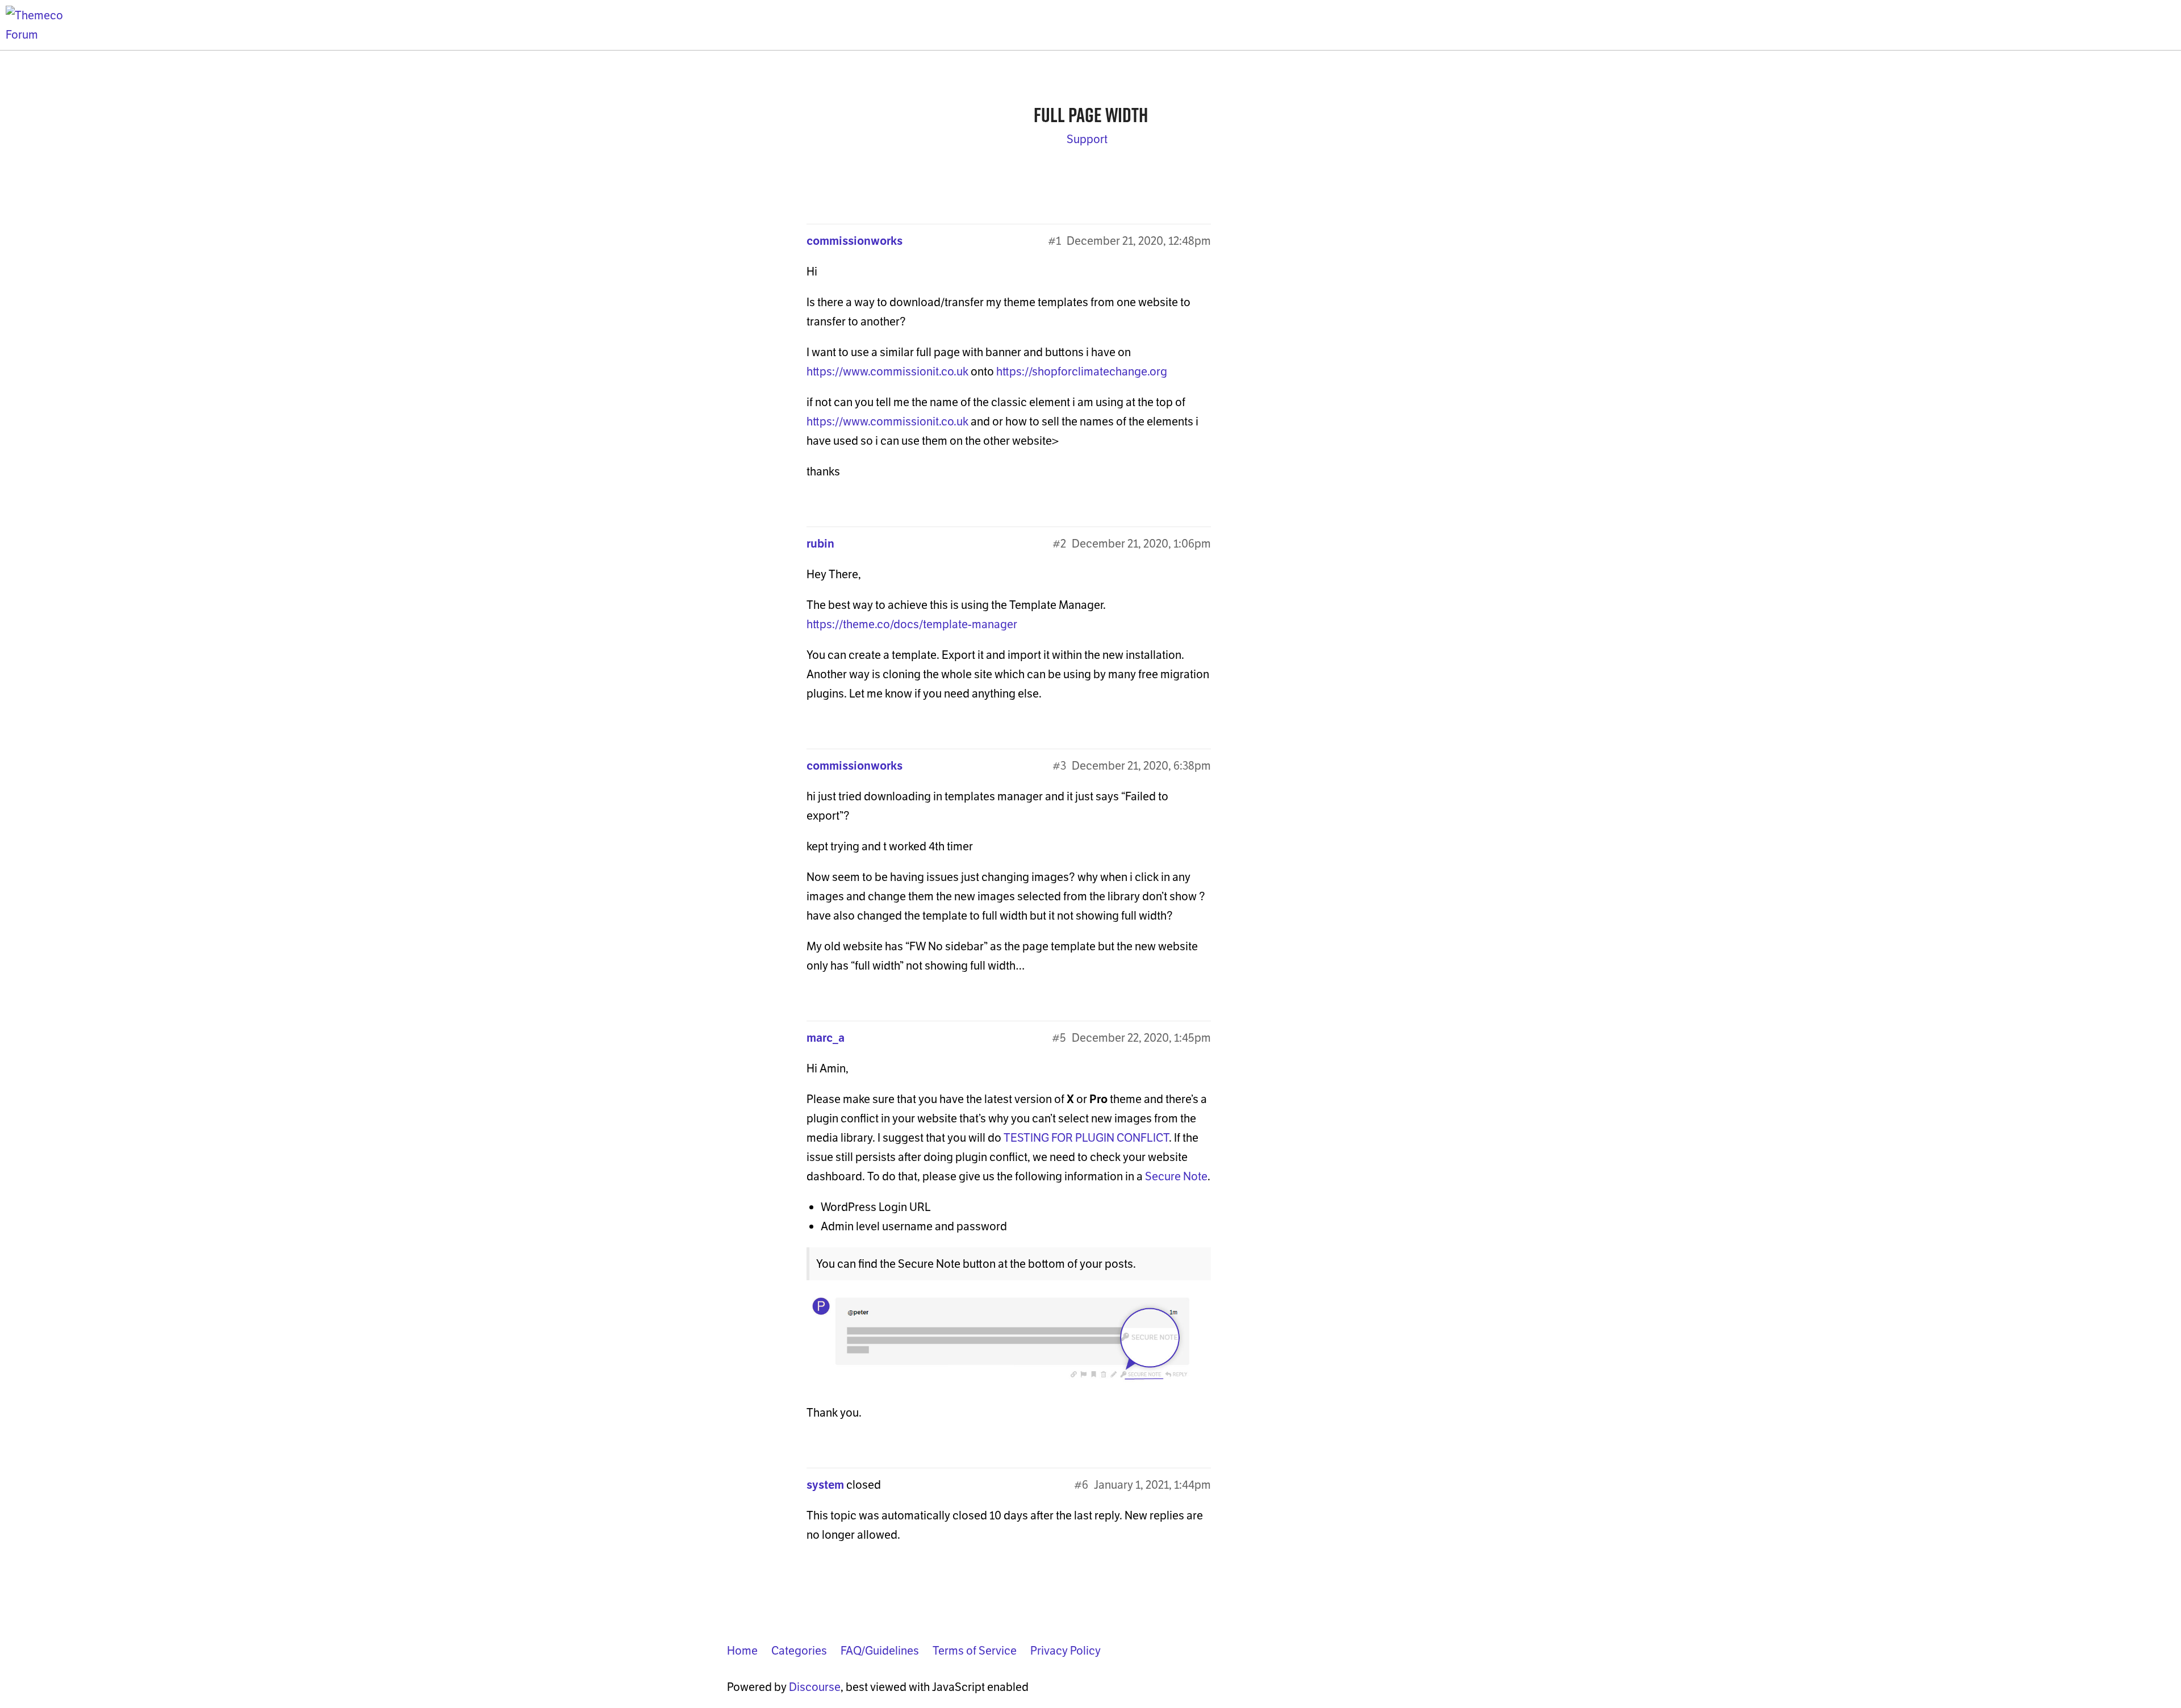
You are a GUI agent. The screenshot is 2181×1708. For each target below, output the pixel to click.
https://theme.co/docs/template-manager (912, 624)
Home (742, 1651)
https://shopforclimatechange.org (1082, 371)
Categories (799, 1651)
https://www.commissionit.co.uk (887, 371)
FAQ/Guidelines (880, 1651)
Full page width (1091, 115)
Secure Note (1176, 1176)
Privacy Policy (1066, 1651)
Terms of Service (975, 1651)
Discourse (815, 1687)
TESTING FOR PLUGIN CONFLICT (1086, 1138)
